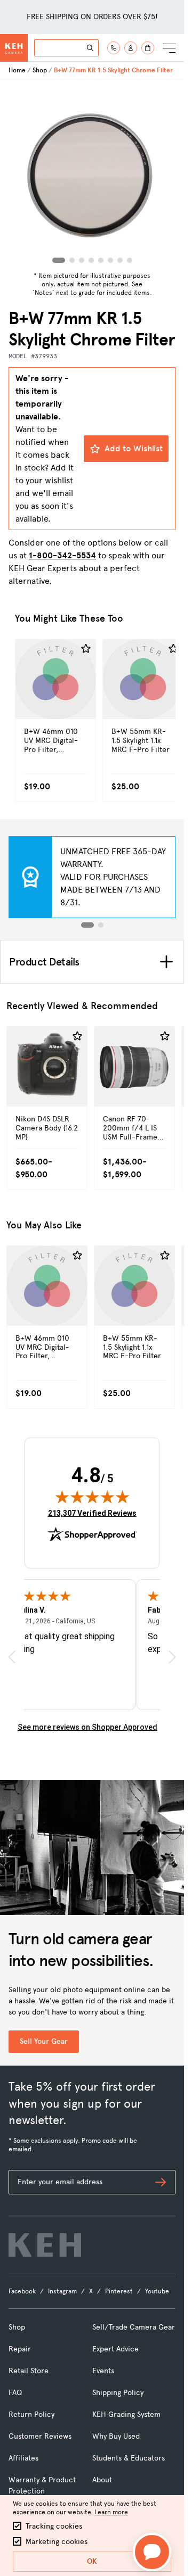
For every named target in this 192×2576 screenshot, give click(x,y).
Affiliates (23, 2458)
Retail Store (29, 2371)
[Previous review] (12, 1657)
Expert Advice (115, 2349)
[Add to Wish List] (86, 649)
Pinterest (119, 2291)
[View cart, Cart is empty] (148, 48)
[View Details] (55, 702)
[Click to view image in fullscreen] (92, 174)
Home (17, 70)
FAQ (15, 2393)
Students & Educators (129, 2458)
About (102, 2480)
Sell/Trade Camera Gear (134, 2327)
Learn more (111, 2512)
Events (103, 2371)
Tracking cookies (54, 2526)
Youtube (157, 2291)
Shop (40, 70)
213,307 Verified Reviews (92, 1513)
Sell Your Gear (44, 2041)
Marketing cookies (57, 2542)
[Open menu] (169, 48)
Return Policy (31, 2414)
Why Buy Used (116, 2436)
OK (92, 2561)
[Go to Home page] (14, 48)
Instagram (62, 2291)
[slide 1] (87, 925)
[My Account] (131, 48)
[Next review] (172, 1657)
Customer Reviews (40, 2436)
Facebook (22, 2291)
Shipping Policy (118, 2393)
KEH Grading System (126, 2414)
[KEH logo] (45, 2245)
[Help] (114, 48)
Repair (20, 2349)
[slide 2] (101, 925)
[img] (92, 1497)
